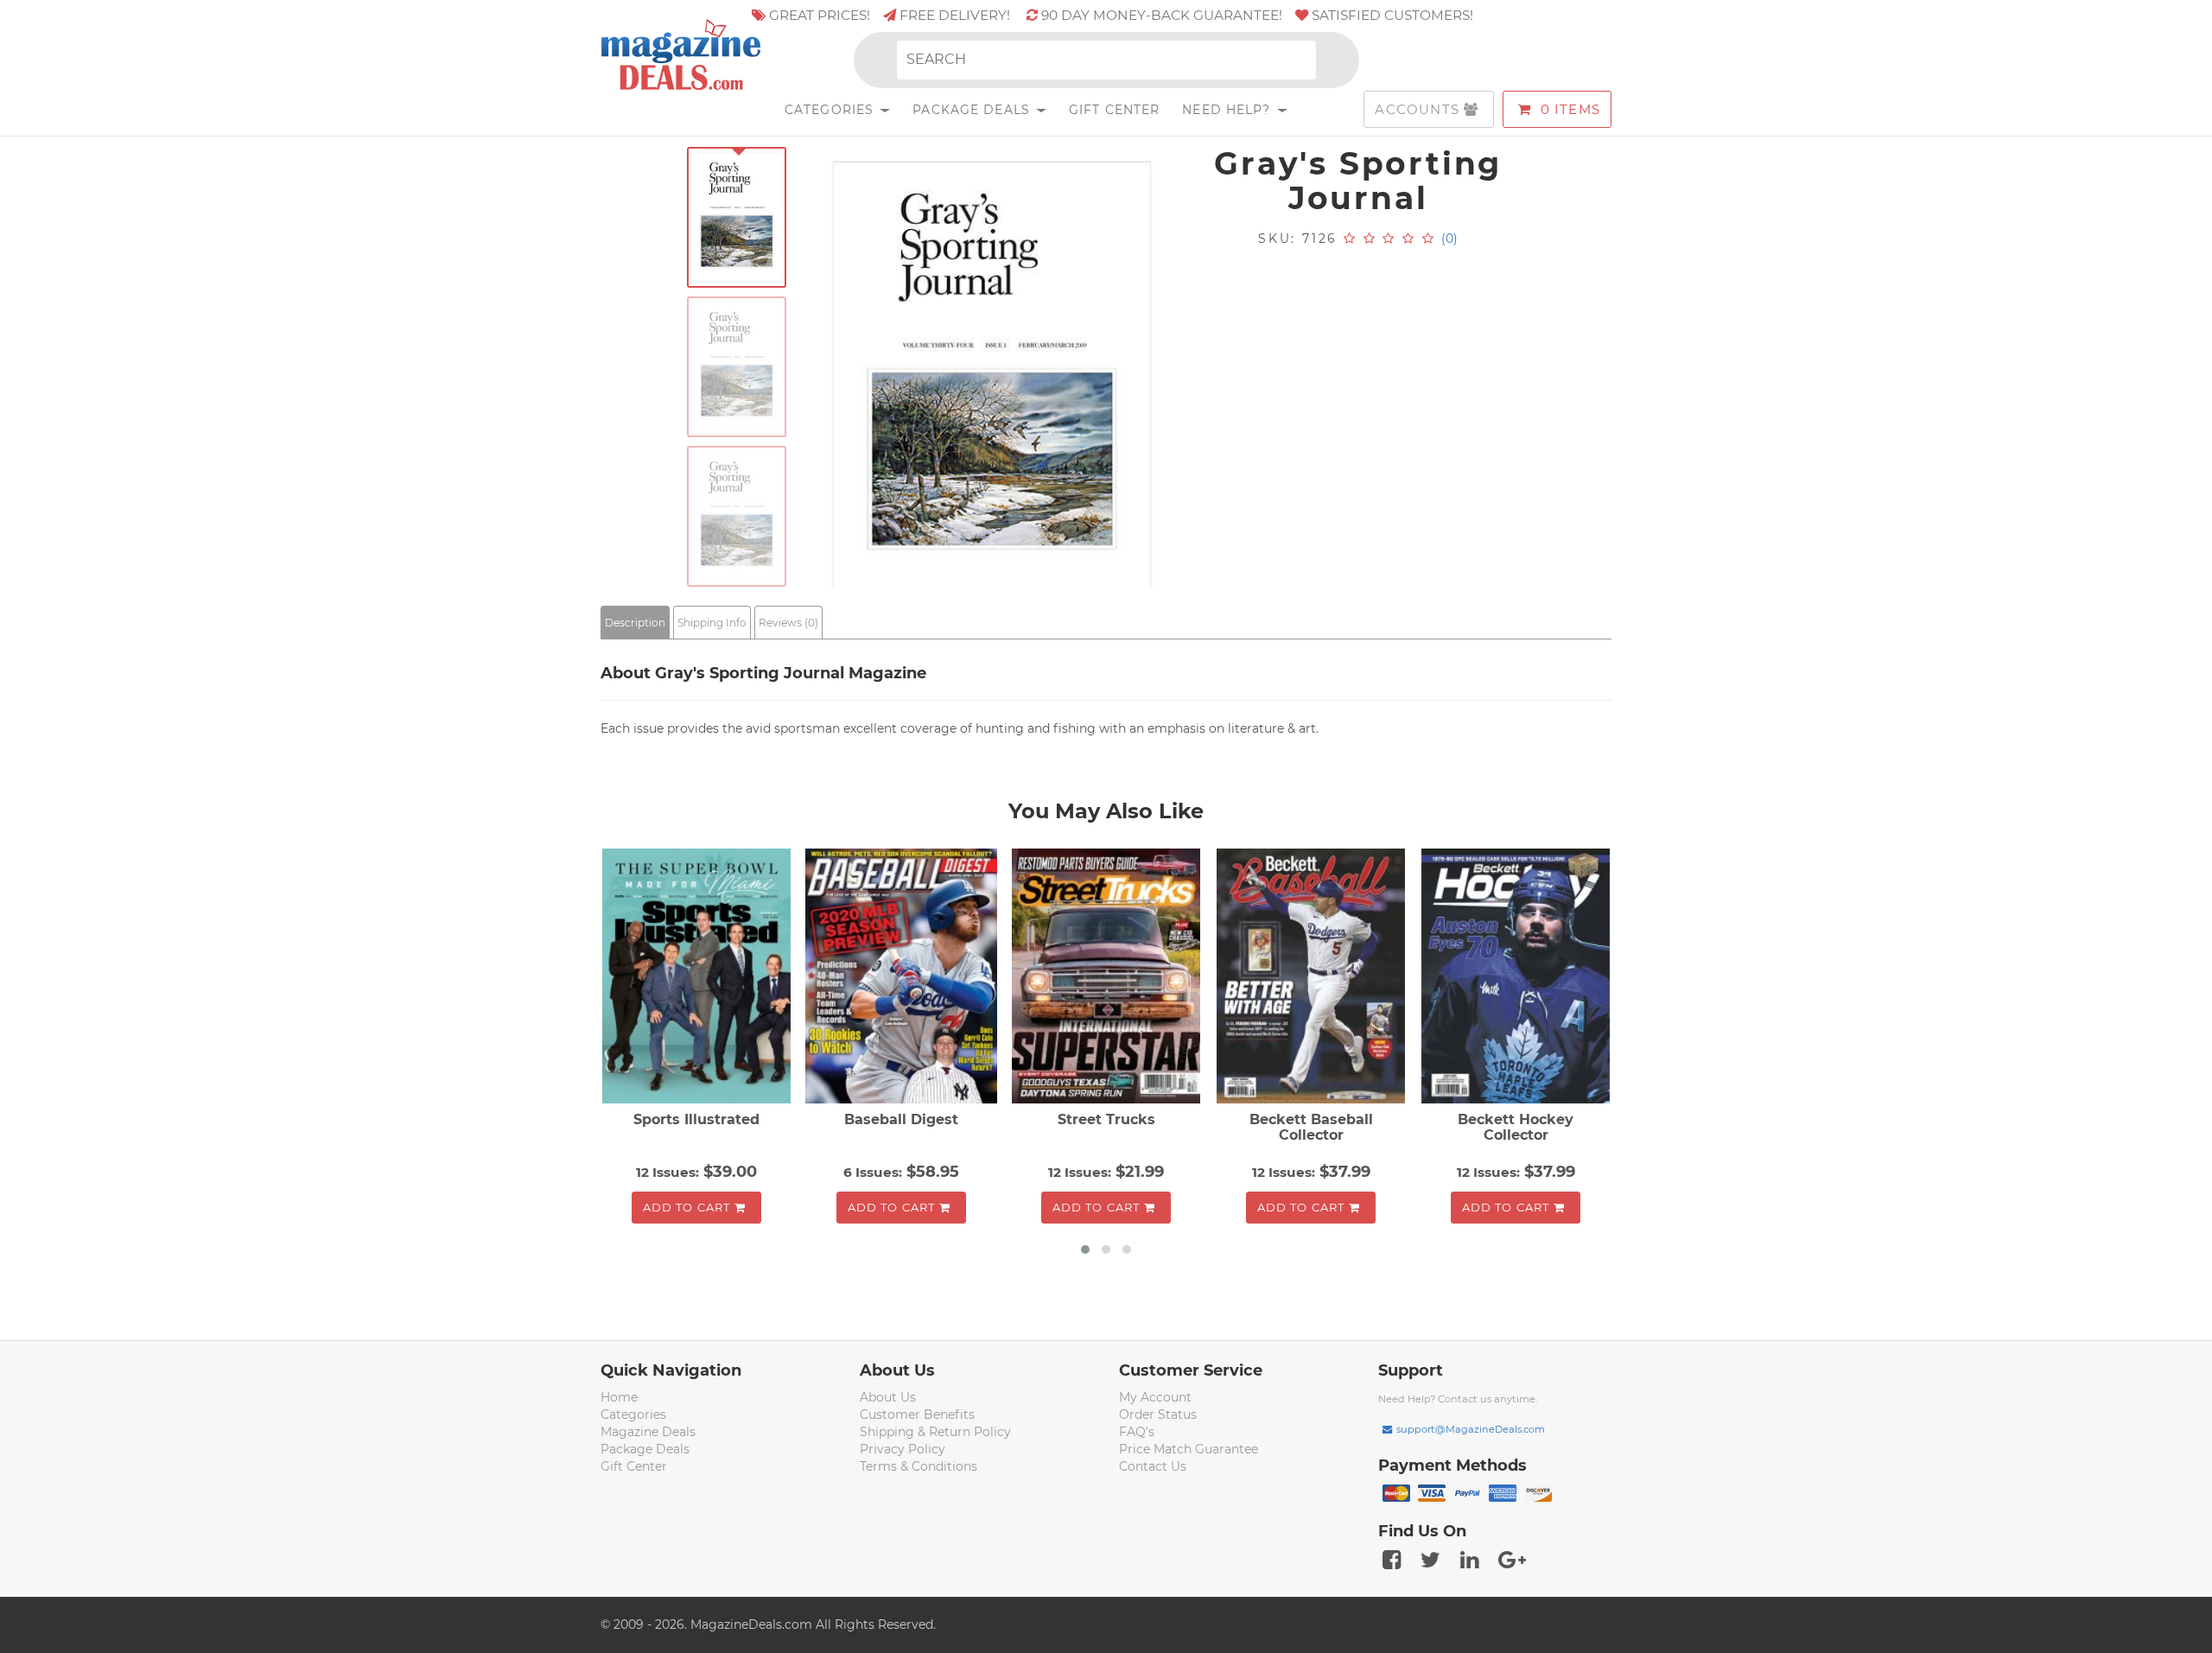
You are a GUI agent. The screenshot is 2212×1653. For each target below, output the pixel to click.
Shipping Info (712, 623)
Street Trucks (1106, 1119)
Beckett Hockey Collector (1516, 1127)
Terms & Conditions (918, 1466)
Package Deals (973, 110)
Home (619, 1397)
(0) (1449, 238)
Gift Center (1114, 110)
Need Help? (1228, 110)
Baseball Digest (901, 1119)
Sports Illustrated (696, 1119)
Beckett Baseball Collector (1311, 1127)
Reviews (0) (788, 623)
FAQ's (1137, 1432)
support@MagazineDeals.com (1471, 1429)
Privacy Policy (903, 1449)
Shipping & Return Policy (935, 1432)
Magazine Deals (648, 1432)
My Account (1155, 1397)
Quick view (699, 978)
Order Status (1158, 1415)
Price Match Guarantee (1189, 1449)
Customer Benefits (917, 1415)
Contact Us (1153, 1466)
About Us (888, 1397)
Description (635, 623)
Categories (831, 110)
